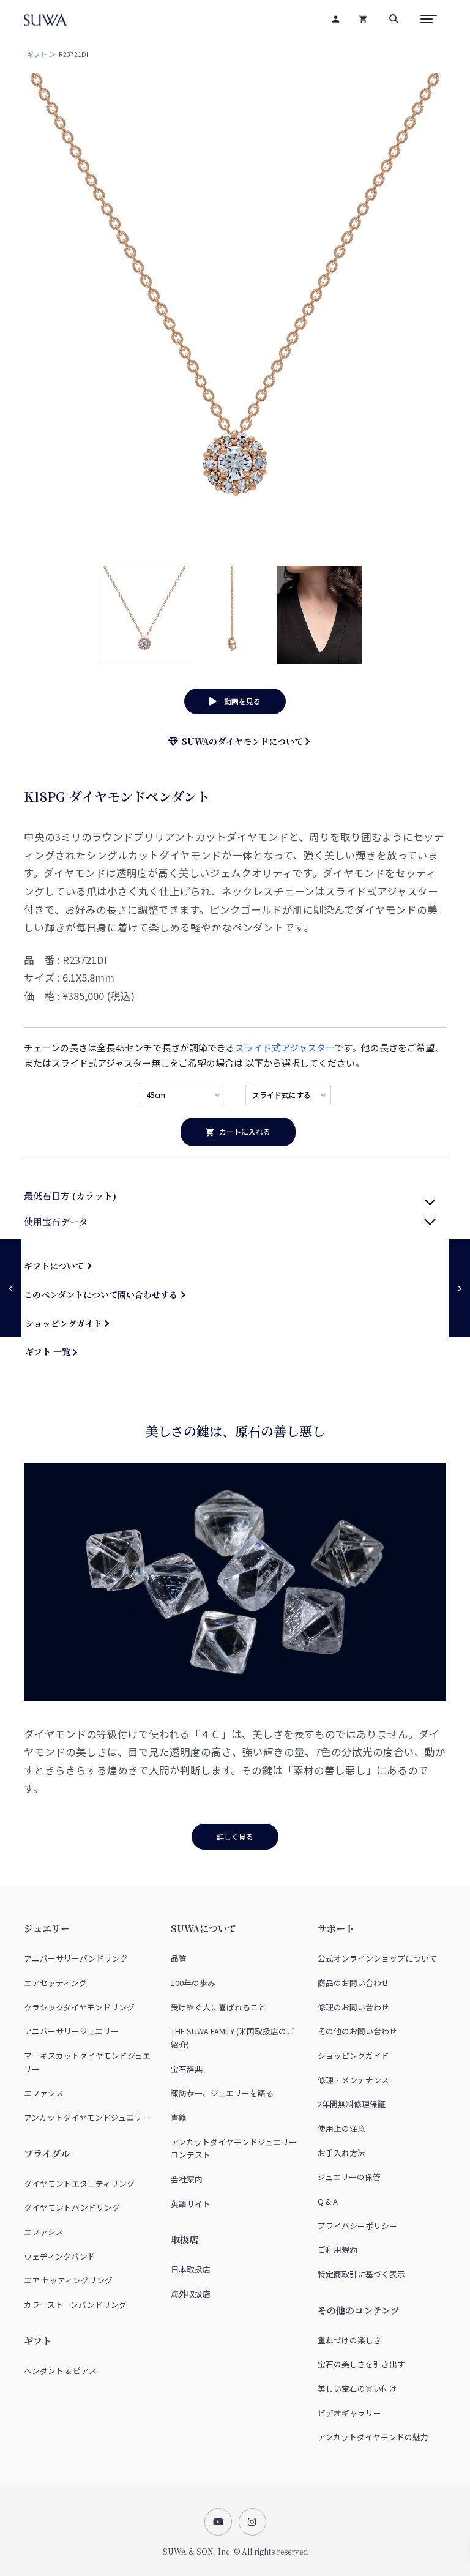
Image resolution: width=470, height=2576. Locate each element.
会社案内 (187, 2179)
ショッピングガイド (64, 1323)
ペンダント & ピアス (60, 2371)
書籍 (179, 2117)
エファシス (44, 2093)
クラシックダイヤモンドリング (79, 2007)
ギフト (37, 54)
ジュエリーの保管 (349, 2177)
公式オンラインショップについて (377, 1958)
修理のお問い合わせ (353, 2007)
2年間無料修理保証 (352, 2104)
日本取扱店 (191, 2269)
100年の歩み (193, 1983)
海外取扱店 (191, 2294)
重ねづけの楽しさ (349, 2340)
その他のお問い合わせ (357, 2031)
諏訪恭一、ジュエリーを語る (222, 2093)
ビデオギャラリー (349, 2413)
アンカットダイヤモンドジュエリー (87, 2117)
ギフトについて (54, 1266)
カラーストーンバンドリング (75, 2305)
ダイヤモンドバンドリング (72, 2207)
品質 (179, 1958)
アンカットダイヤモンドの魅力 (373, 2437)
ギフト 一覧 (48, 1351)
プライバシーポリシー (357, 2226)
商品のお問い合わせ (353, 1983)
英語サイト (191, 2204)
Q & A (328, 2201)
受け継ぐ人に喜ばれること (218, 2007)
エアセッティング (55, 1983)
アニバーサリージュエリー (71, 2031)
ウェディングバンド (60, 2256)
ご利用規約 (338, 2249)
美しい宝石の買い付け (357, 2388)
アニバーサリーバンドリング (76, 1958)
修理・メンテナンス (353, 2080)
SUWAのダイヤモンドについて (240, 741)
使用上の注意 (341, 2128)
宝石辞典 (187, 2069)
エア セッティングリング (68, 2280)
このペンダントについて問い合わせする (101, 1294)
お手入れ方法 (341, 2153)
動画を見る (239, 701)
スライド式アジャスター (285, 1047)
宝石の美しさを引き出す (361, 2364)
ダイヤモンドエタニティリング (79, 2183)
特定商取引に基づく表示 (361, 2274)
